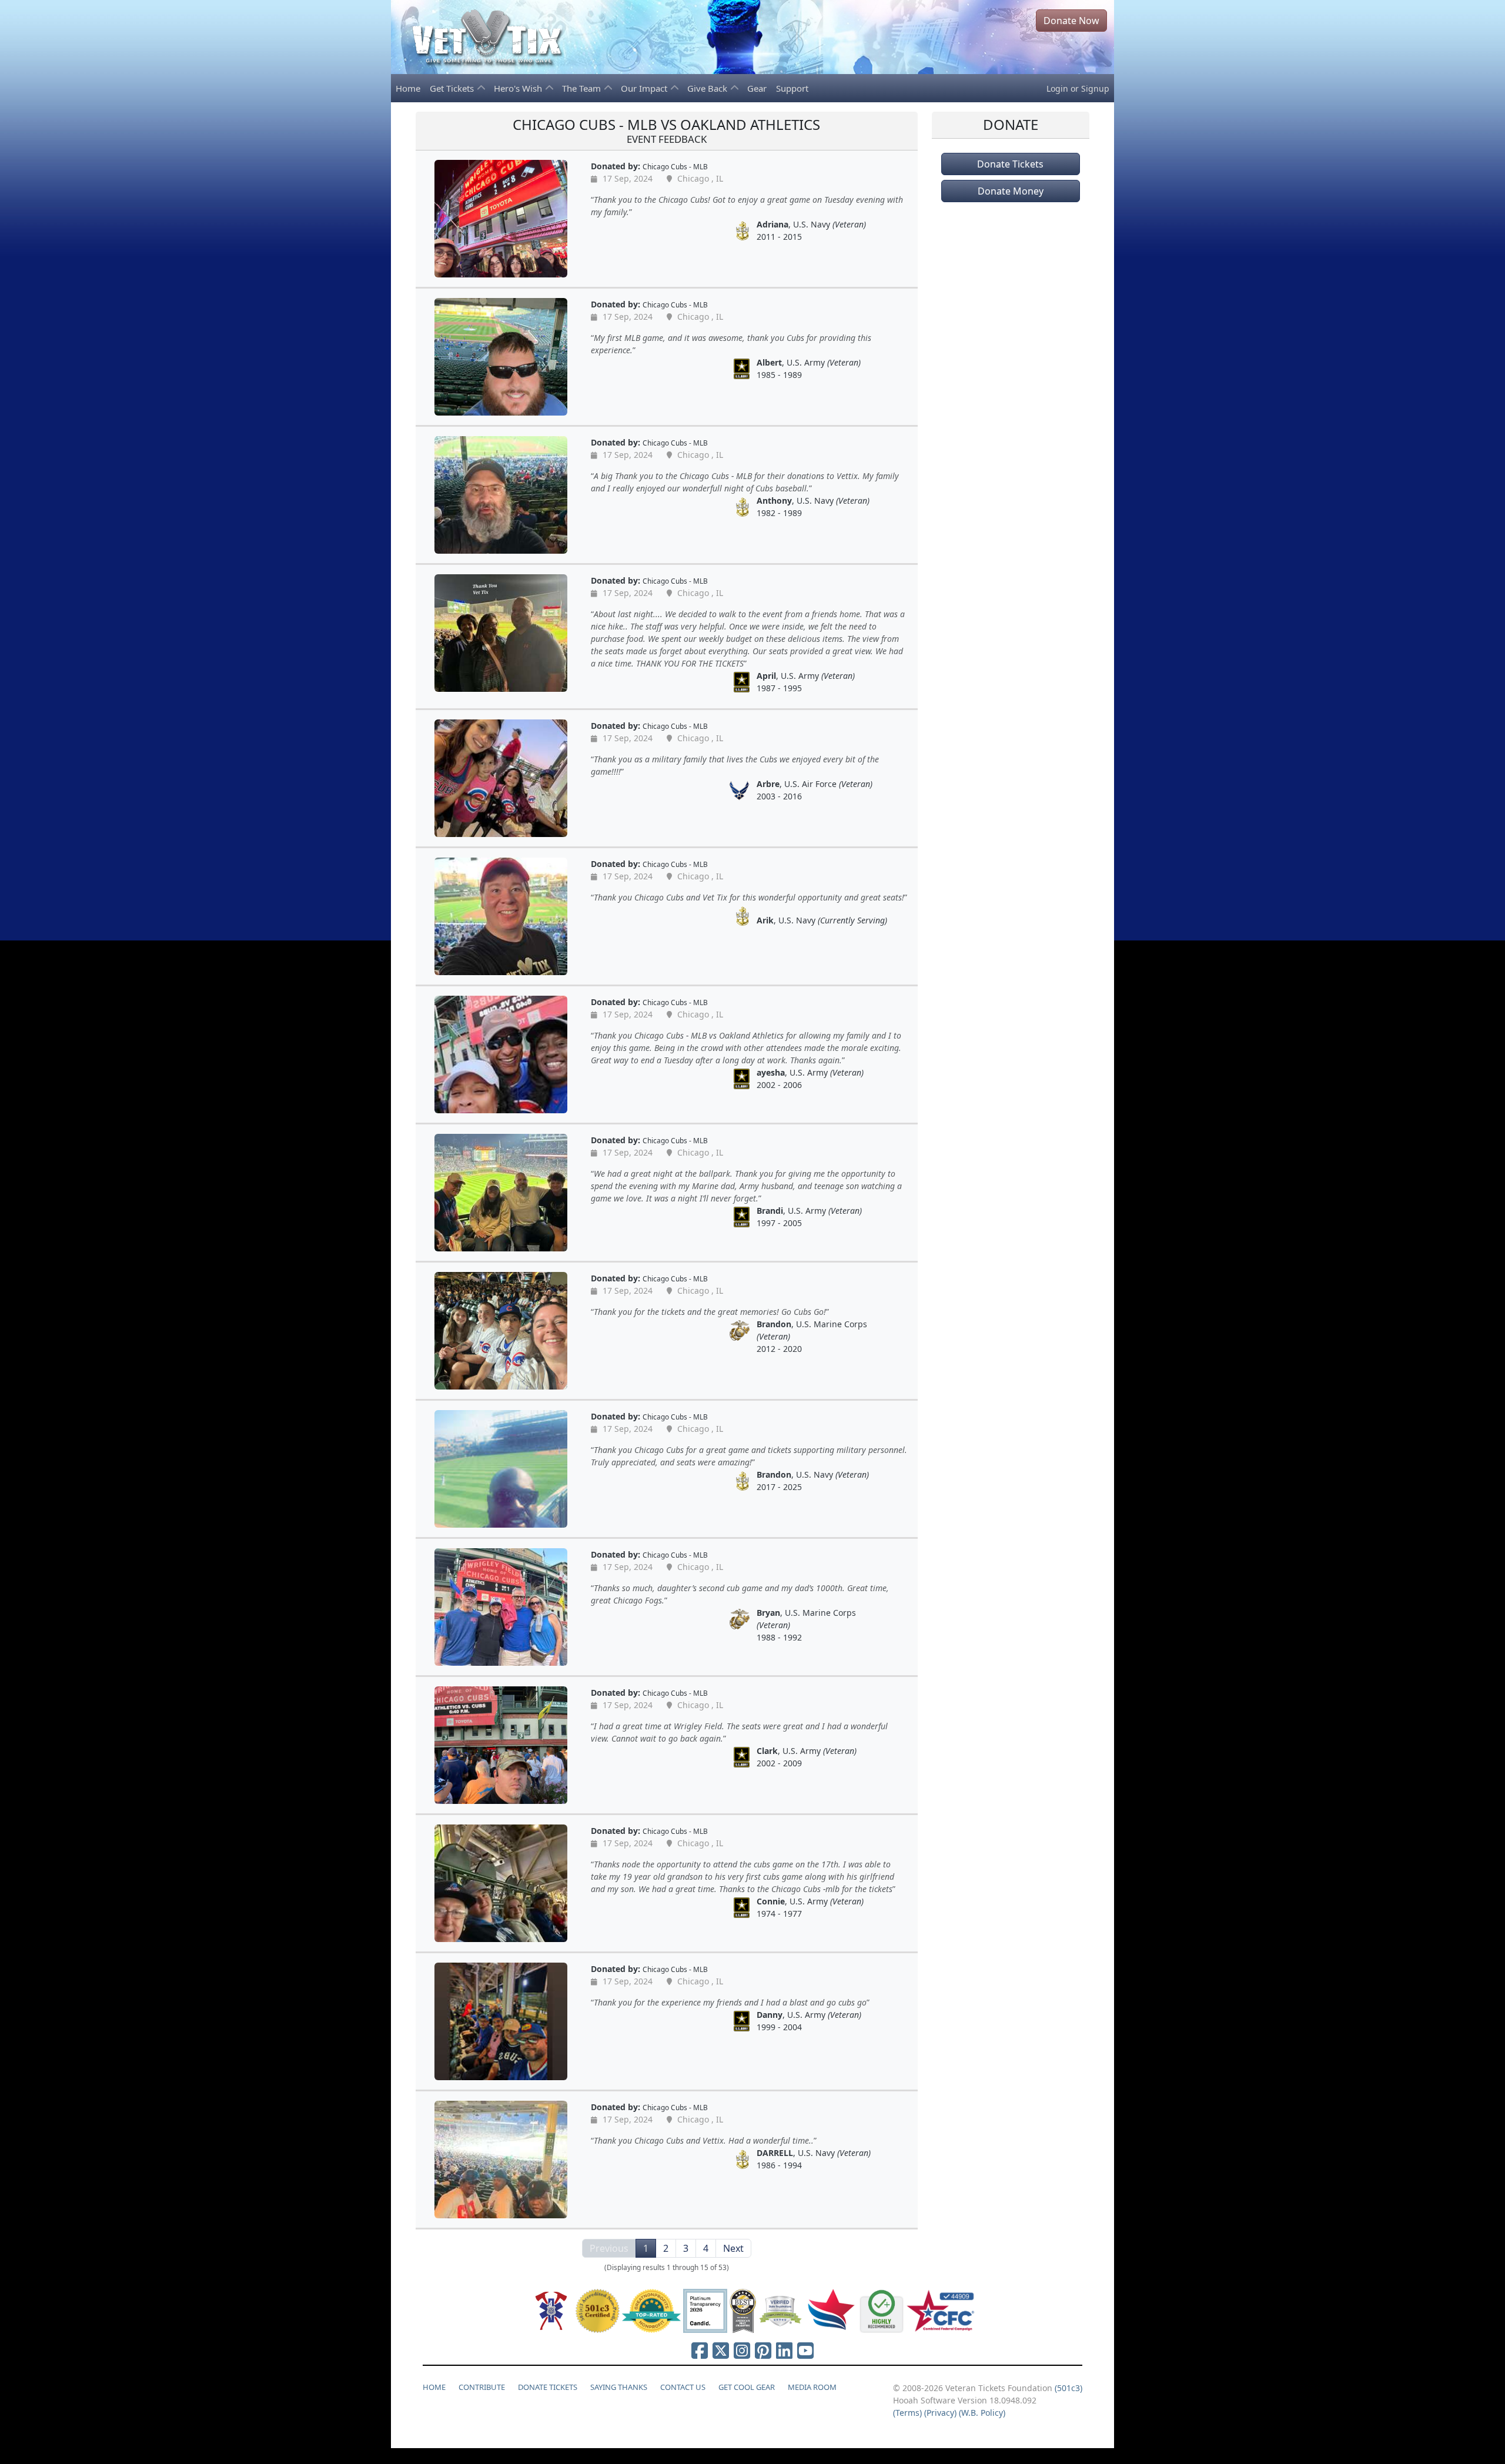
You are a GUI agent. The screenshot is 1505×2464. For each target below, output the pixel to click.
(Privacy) (940, 2413)
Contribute (482, 2387)
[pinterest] (763, 2350)
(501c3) (1068, 2388)
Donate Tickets (1010, 164)
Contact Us (683, 2387)
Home (408, 88)
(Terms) (907, 2413)
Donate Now (1071, 21)
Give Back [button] (708, 88)
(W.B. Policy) (982, 2413)
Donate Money (1011, 191)
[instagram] (742, 2350)
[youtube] (805, 2350)
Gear (757, 88)
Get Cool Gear (747, 2387)
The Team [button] (583, 88)
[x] (721, 2350)
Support (792, 88)
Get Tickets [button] (453, 88)
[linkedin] (784, 2350)
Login (1057, 88)
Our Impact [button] (645, 88)
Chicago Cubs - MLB (675, 166)
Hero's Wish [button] (519, 88)
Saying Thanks (619, 2387)
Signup (1095, 88)
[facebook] (700, 2350)
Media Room (812, 2387)
